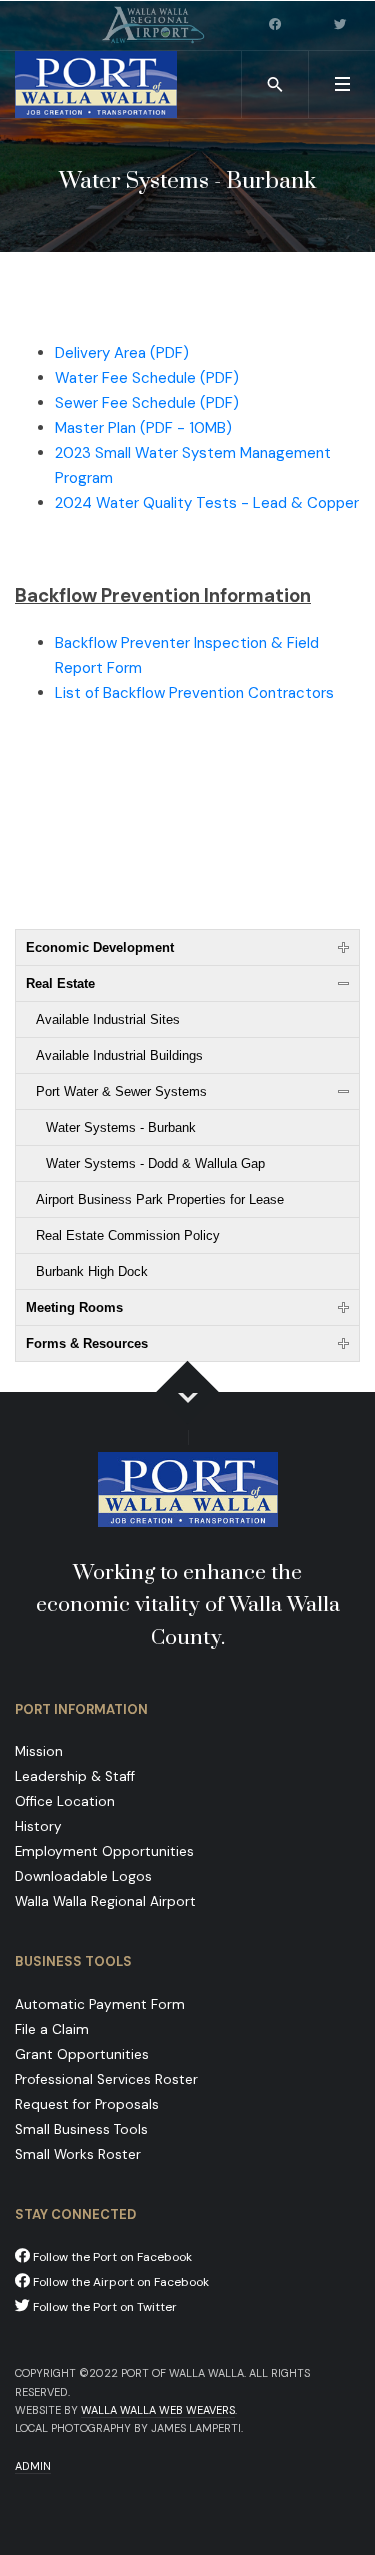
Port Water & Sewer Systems (121, 1091)
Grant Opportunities (82, 2054)
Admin (33, 2466)
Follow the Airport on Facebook (119, 2282)
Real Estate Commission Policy (128, 1235)
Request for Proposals (87, 2104)
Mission (39, 1751)
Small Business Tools (81, 2129)
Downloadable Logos (83, 1876)
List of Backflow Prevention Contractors (194, 693)
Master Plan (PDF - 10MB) (143, 428)
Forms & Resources (87, 1343)
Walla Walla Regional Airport (105, 1901)
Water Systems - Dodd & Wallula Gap (155, 1163)
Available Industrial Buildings (119, 1055)
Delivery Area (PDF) (122, 353)
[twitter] (342, 25)
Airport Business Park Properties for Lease (160, 1199)
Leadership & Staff (75, 1776)
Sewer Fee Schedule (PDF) (147, 403)
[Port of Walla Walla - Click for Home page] (96, 84)
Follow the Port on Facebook (111, 2257)
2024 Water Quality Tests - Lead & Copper (207, 503)
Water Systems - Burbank (121, 1127)
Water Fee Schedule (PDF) (147, 378)
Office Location (65, 1801)
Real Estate (60, 983)
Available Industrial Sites (108, 1019)
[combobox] (275, 84)
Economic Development (100, 947)
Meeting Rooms (74, 1307)
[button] (341, 84)
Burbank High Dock (92, 1271)
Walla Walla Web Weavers (158, 2410)
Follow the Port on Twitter (103, 2307)
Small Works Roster (78, 2154)
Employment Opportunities (104, 1851)
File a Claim (52, 2029)
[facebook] (277, 25)
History (38, 1826)
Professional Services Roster (106, 2079)
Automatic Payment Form (100, 2004)
